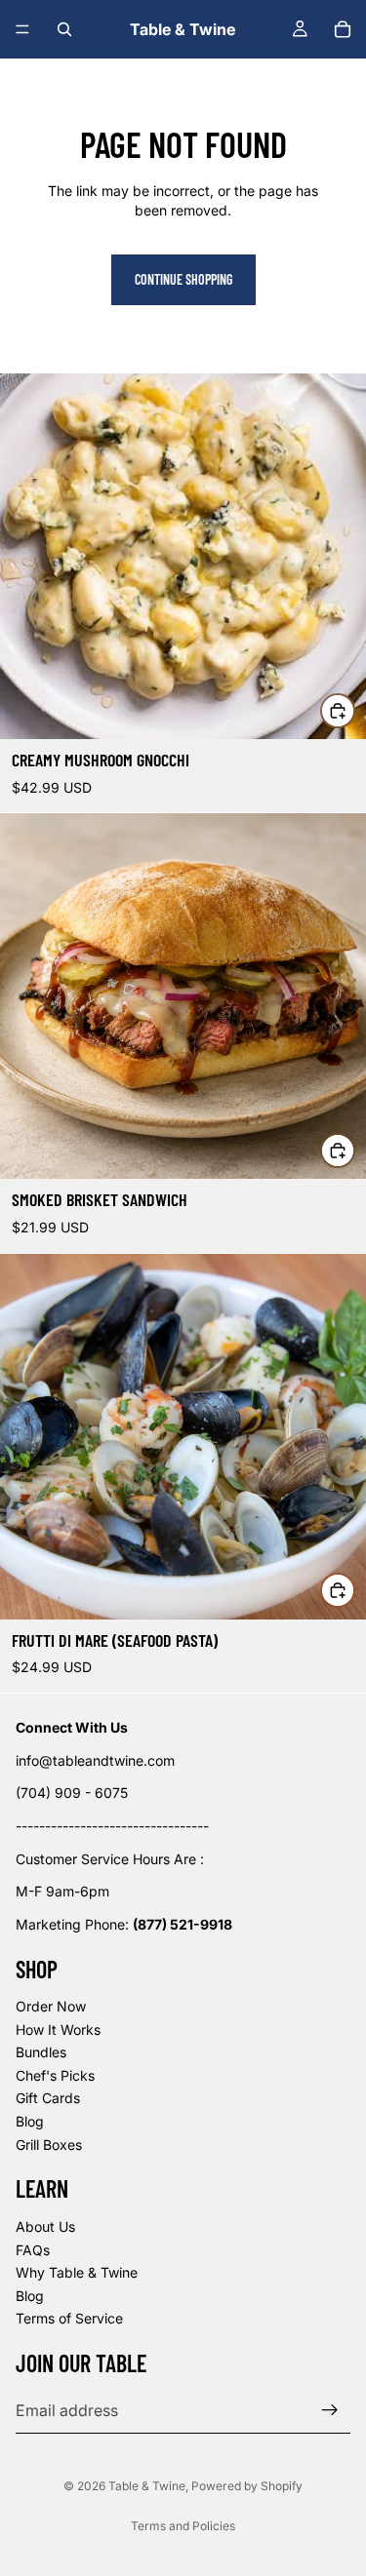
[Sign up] (330, 2410)
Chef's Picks (55, 2075)
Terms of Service (69, 2319)
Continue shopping (183, 279)
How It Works (58, 2030)
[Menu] (22, 29)
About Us (45, 2226)
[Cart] (343, 29)
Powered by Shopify (247, 2486)
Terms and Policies (183, 2526)
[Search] (64, 29)
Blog (30, 2121)
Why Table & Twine (77, 2272)
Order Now (51, 2006)
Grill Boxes (49, 2145)
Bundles (41, 2052)
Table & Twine (147, 2486)
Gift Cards (48, 2099)
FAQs (33, 2250)
